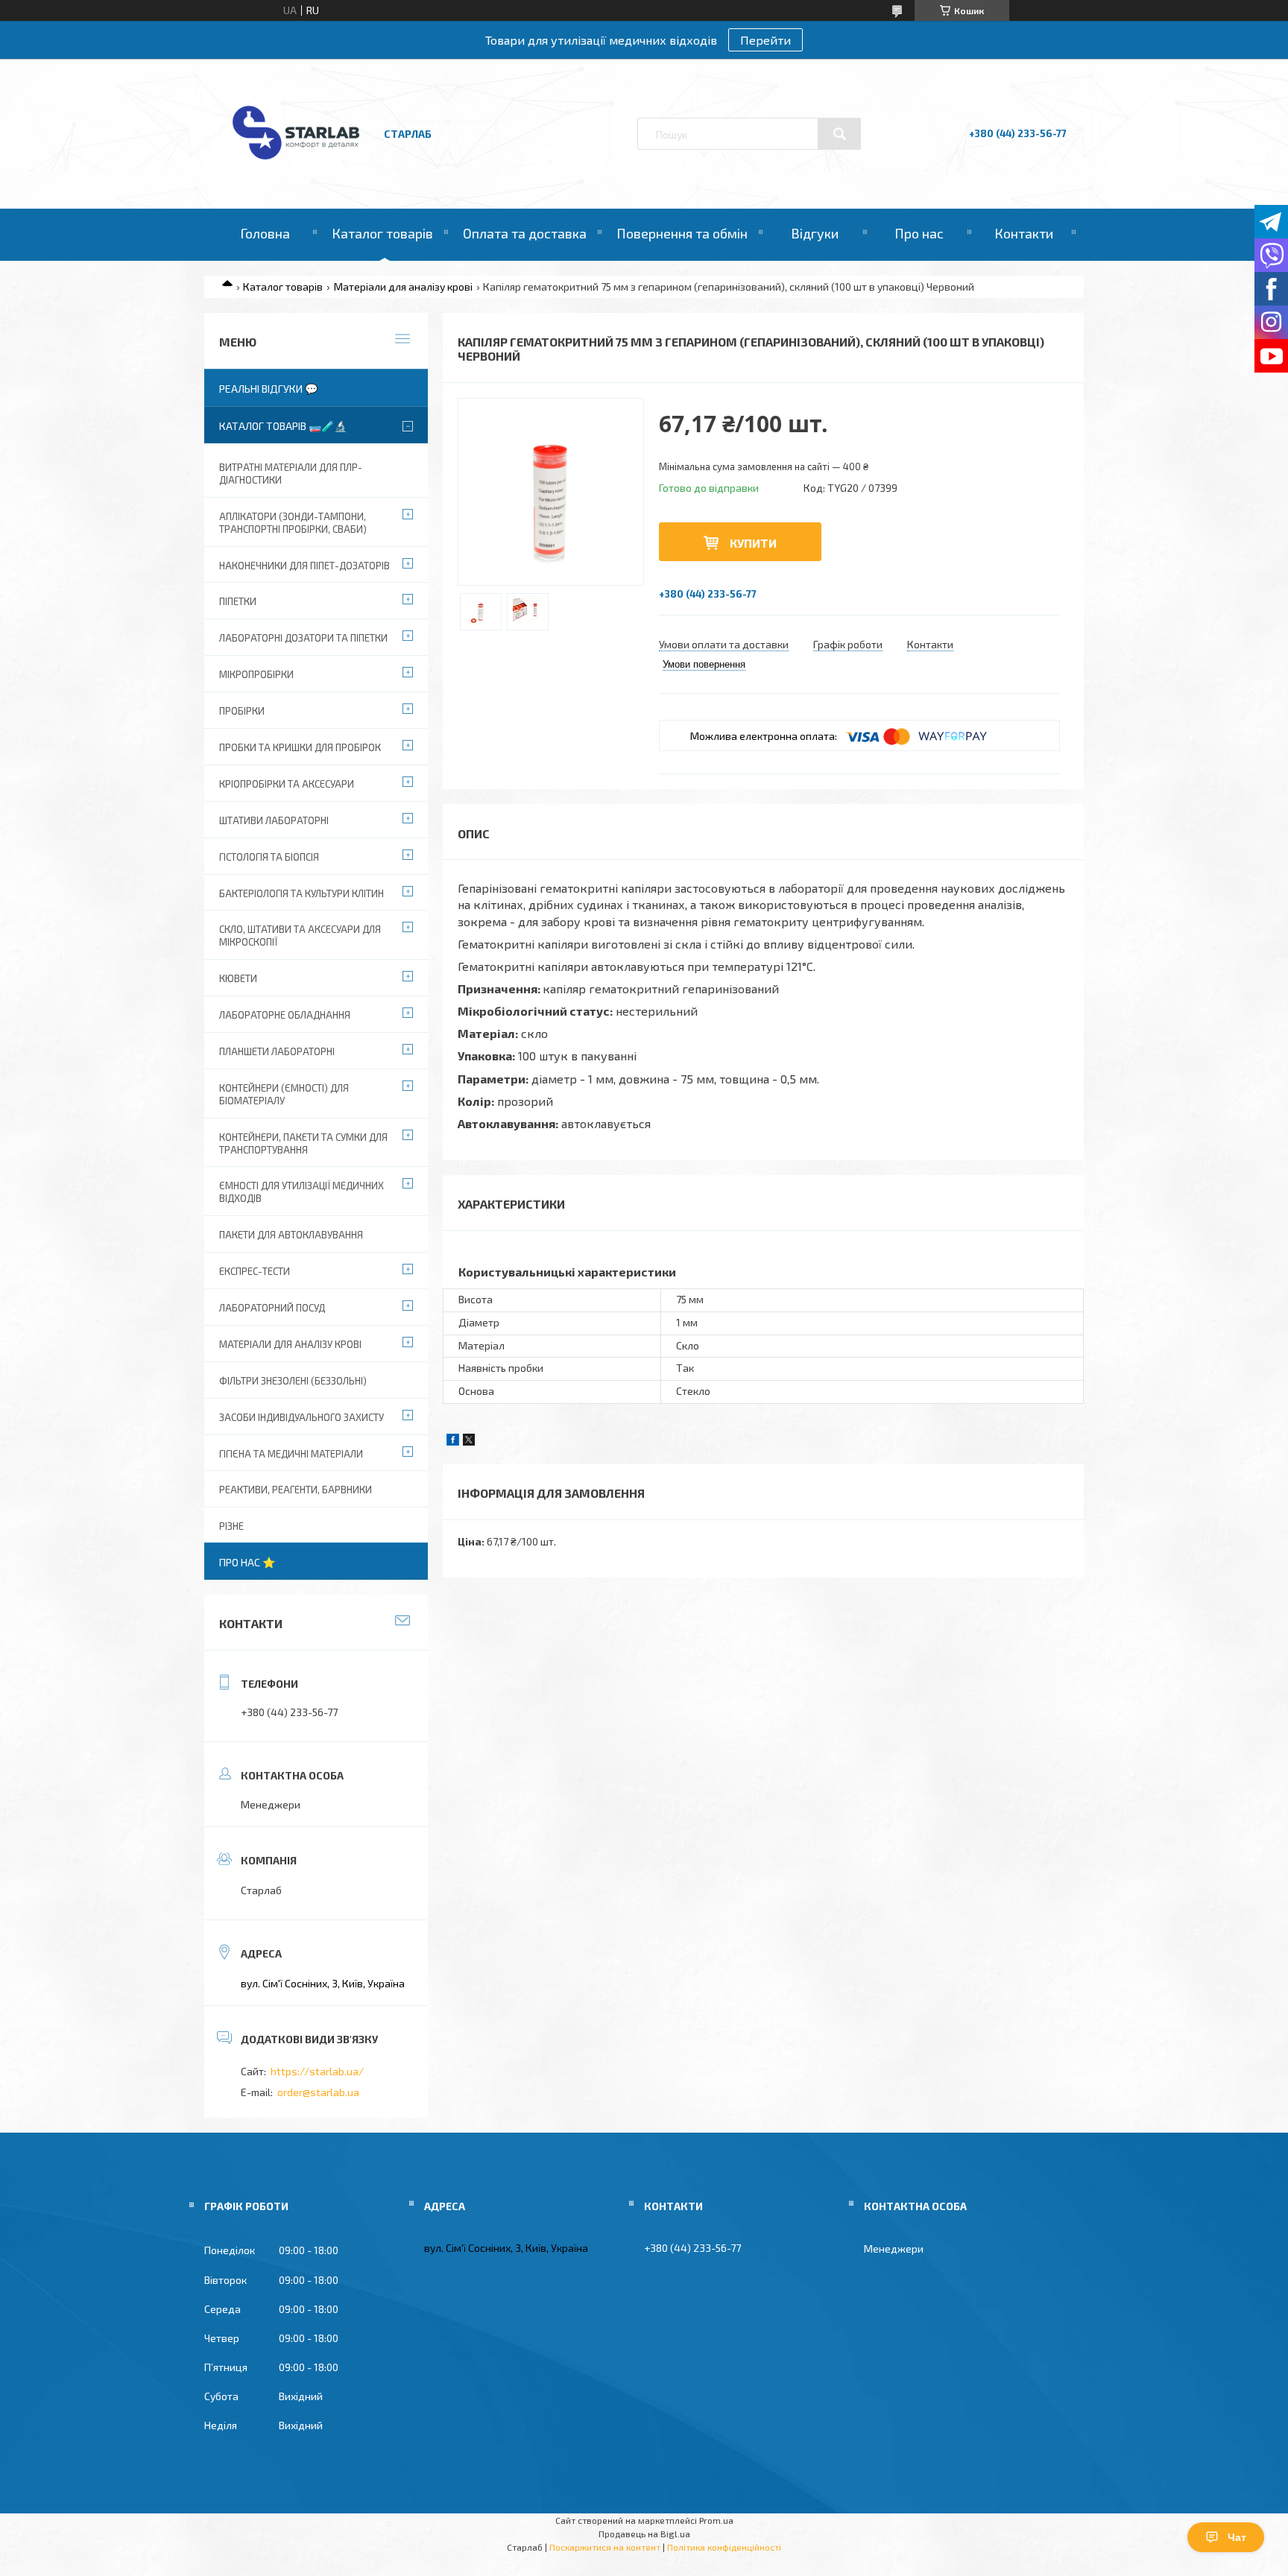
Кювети (238, 978)
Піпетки (238, 601)
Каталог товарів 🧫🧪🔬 (283, 426)
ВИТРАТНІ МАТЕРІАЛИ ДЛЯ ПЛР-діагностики (291, 474)
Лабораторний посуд (272, 1308)
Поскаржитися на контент (605, 2547)
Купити (753, 543)
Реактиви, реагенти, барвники (296, 1490)
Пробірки (242, 711)
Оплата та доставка (525, 233)
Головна (265, 233)
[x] (469, 1442)
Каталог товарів (382, 233)
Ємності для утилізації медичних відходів (302, 1192)
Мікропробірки (256, 674)
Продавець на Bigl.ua (644, 2534)
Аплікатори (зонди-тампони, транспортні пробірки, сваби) (293, 523)
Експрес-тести (255, 1271)
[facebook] (453, 1442)
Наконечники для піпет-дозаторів (304, 566)
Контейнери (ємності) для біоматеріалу (284, 1094)
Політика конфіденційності (724, 2547)
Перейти (765, 40)
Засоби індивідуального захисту (302, 1417)
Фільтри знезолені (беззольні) (293, 1381)
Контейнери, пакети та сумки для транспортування (303, 1143)
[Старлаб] (296, 167)
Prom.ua (716, 2520)
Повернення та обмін (682, 233)
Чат (1237, 2537)
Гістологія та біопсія (269, 857)
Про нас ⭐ (247, 1562)
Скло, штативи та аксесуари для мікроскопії (300, 936)
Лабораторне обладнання (285, 1015)
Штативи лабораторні (274, 820)
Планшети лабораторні (277, 1051)
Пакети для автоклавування (291, 1235)
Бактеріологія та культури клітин (302, 893)
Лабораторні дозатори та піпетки (303, 638)
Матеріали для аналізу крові (403, 287)
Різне (231, 1526)
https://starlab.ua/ (317, 2071)
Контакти (1024, 233)
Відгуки (815, 233)
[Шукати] (839, 134)
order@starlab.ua (318, 2092)
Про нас (919, 233)
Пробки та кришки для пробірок (300, 747)
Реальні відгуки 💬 (268, 389)
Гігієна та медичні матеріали (291, 1454)
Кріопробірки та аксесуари (287, 784)
